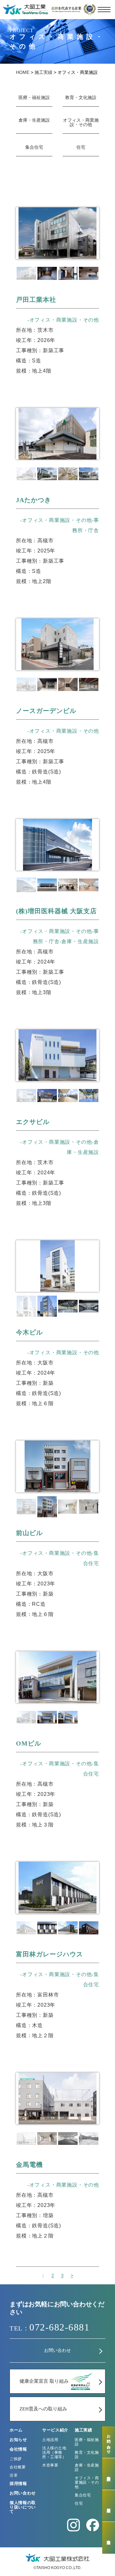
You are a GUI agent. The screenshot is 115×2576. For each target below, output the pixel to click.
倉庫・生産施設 (34, 120)
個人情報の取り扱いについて (23, 2507)
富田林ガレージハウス (50, 1954)
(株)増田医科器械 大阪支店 (56, 911)
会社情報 (18, 2449)
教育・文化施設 (81, 98)
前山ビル (29, 1533)
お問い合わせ (57, 2350)
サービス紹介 (55, 2430)
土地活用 (50, 2440)
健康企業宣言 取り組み (44, 2381)
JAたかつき (34, 500)
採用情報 (18, 2483)
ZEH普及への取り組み (43, 2409)
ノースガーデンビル (46, 711)
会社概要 (18, 2467)
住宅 (81, 147)
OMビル (29, 1743)
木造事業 (50, 2465)
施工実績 (84, 2430)
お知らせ (18, 2440)
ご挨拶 (16, 2459)
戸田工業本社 (36, 300)
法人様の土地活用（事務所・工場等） (54, 2452)
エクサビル (33, 1122)
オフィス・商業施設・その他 (81, 122)
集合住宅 (34, 147)
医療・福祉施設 (34, 98)
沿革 (14, 2475)
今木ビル (29, 1332)
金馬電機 (29, 2165)
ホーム (16, 2430)
